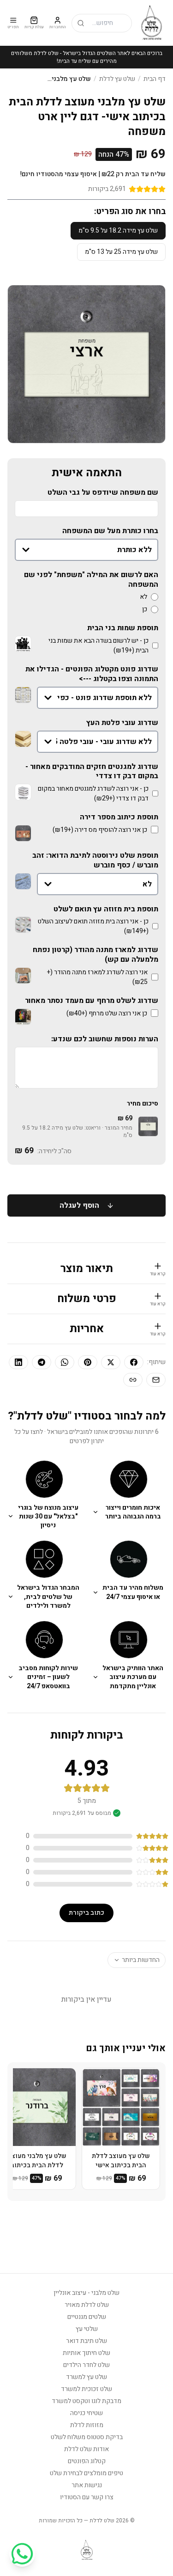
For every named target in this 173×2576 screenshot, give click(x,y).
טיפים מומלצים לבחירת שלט (86, 2473)
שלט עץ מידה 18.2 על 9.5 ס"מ (118, 231)
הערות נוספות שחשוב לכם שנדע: (105, 1039)
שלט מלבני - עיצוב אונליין (86, 2293)
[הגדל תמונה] (23, 644)
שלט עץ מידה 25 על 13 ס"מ (121, 252)
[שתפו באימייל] (156, 1380)
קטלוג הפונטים (87, 2461)
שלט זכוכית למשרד (86, 2389)
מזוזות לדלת (87, 2425)
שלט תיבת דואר (86, 2341)
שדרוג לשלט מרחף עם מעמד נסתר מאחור (92, 1001)
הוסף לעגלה (79, 1205)
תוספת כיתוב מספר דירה (119, 817)
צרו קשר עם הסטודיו (87, 2497)
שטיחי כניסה (86, 2413)
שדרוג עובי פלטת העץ (122, 723)
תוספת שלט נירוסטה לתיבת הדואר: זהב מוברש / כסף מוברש (95, 861)
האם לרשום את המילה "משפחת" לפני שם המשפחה (91, 580)
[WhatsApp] (22, 2554)
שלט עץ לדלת (117, 79)
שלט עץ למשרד (86, 2377)
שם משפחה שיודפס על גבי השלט (103, 493)
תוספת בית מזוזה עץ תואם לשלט (106, 909)
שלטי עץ (87, 2329)
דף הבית (155, 79)
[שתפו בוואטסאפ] (65, 1362)
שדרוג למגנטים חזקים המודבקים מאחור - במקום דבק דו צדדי (92, 772)
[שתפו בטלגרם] (42, 1362)
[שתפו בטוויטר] (111, 1362)
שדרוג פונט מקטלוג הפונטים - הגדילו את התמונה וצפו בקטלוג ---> (92, 674)
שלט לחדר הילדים (86, 2365)
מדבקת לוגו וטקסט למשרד (86, 2401)
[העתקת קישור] (133, 1380)
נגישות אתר (87, 2485)
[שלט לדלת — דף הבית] (152, 23)
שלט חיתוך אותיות (86, 2353)
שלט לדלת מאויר (87, 2305)
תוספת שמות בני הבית (123, 628)
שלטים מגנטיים (87, 2317)
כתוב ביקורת (86, 1913)
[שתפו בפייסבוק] (134, 1362)
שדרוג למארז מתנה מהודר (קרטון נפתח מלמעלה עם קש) (95, 955)
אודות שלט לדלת (86, 2449)
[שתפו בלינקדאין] (18, 1362)
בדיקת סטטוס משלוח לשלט (87, 2437)
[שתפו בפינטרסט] (88, 1362)
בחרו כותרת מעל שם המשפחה (110, 531)
